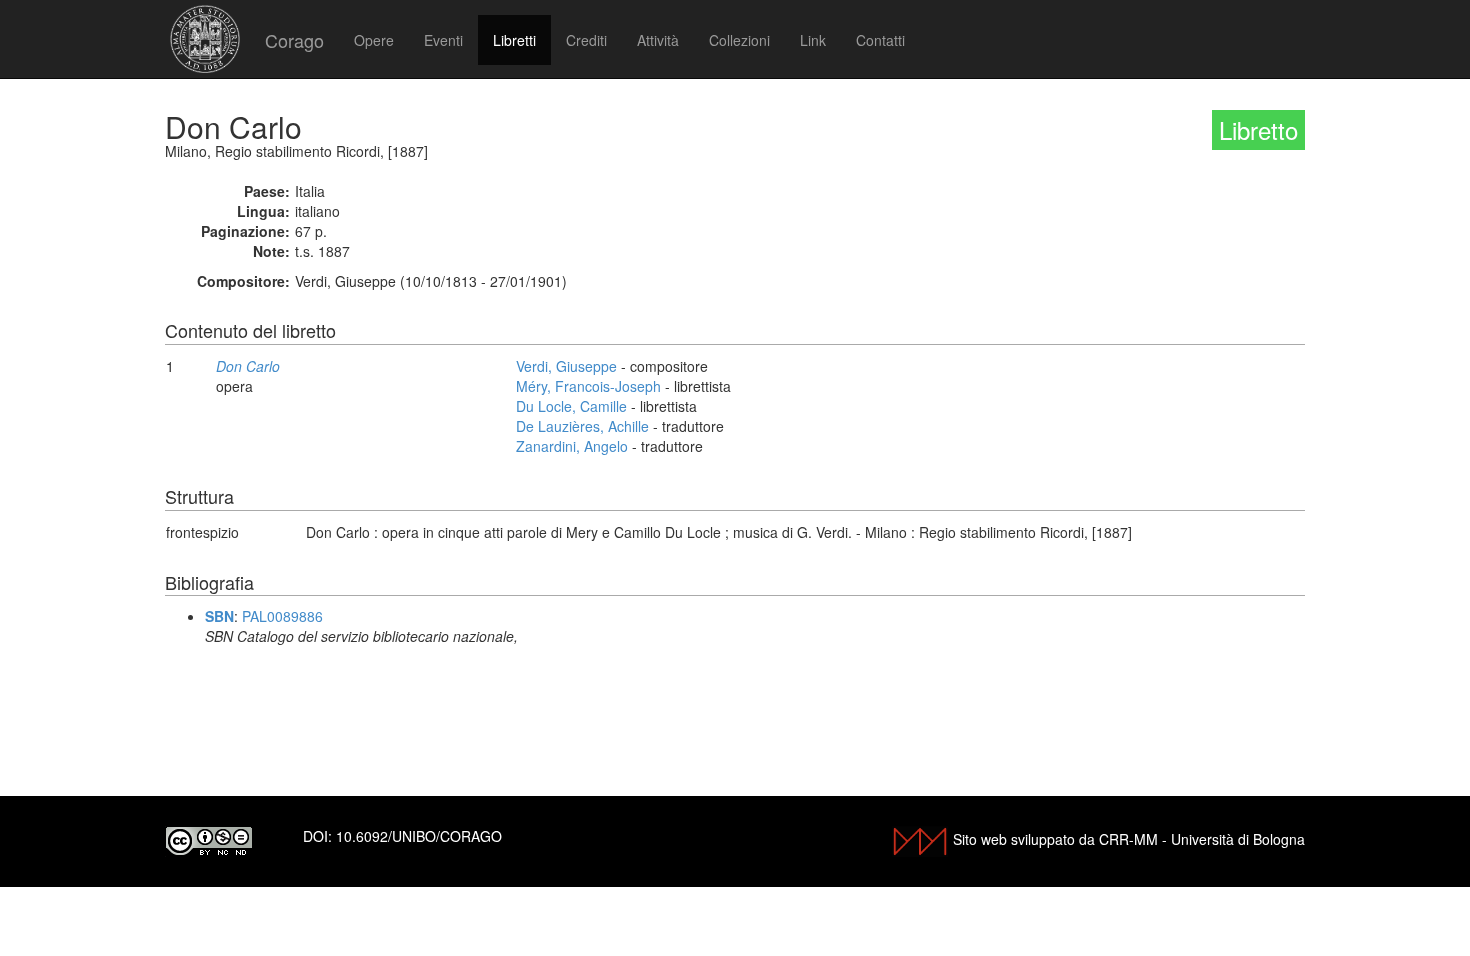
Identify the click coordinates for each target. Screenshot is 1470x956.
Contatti (880, 40)
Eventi (443, 40)
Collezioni (739, 40)
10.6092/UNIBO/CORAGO (419, 836)
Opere (374, 40)
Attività (658, 40)
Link (813, 40)
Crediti (586, 40)
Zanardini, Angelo (572, 446)
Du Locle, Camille (571, 406)
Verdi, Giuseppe (566, 366)
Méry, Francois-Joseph (588, 386)
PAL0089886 (282, 616)
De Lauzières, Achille (582, 426)
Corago (294, 40)
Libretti (514, 40)
